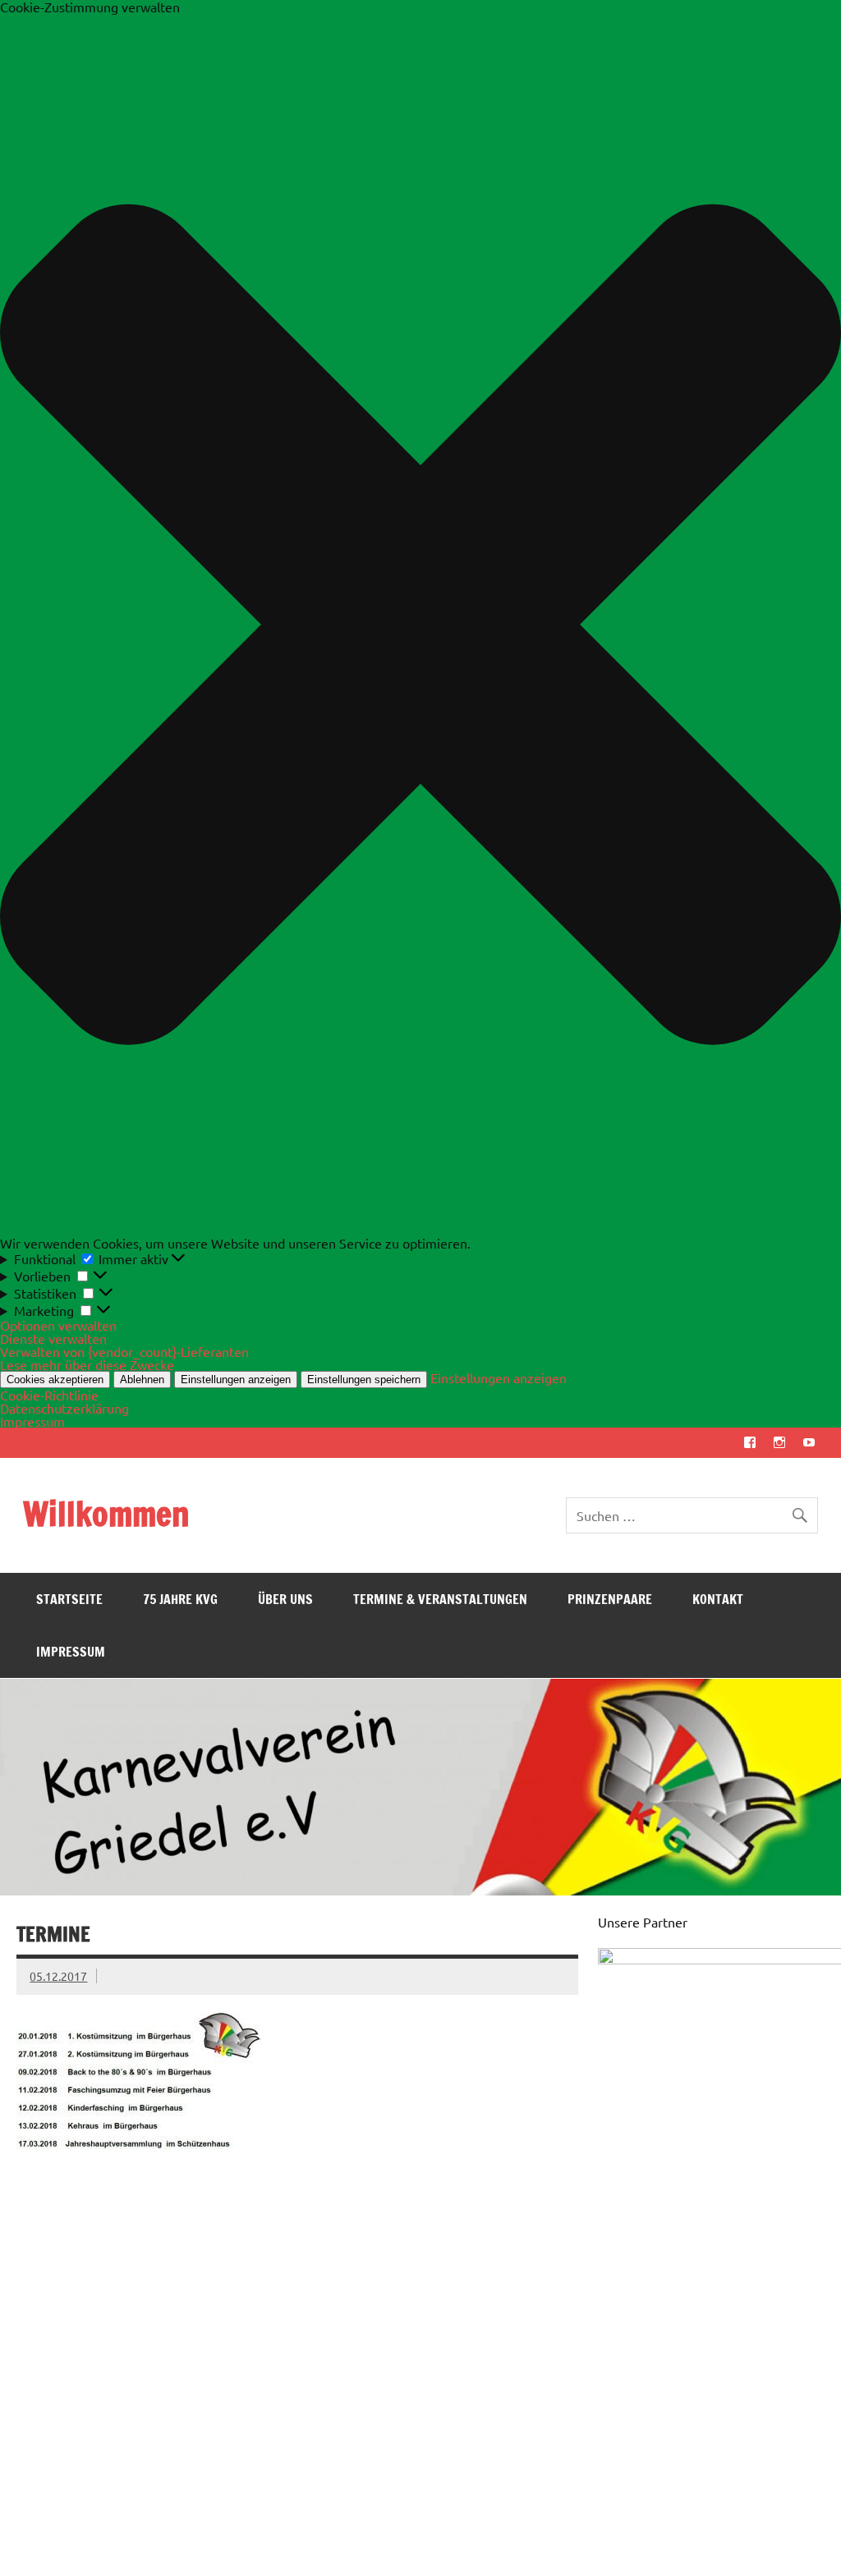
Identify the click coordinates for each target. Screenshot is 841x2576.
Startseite (69, 1599)
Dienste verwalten (53, 1338)
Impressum (32, 1421)
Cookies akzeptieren (55, 1380)
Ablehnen (142, 1380)
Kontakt (718, 1599)
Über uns (285, 1599)
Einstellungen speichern (364, 1380)
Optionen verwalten (58, 1325)
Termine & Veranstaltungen (440, 1599)
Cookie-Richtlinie (49, 1395)
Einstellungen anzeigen (236, 1380)
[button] (420, 625)
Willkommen (106, 1513)
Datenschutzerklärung (64, 1408)
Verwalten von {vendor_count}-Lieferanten (124, 1351)
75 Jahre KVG (180, 1599)
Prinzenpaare (610, 1599)
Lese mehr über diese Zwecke (87, 1364)
